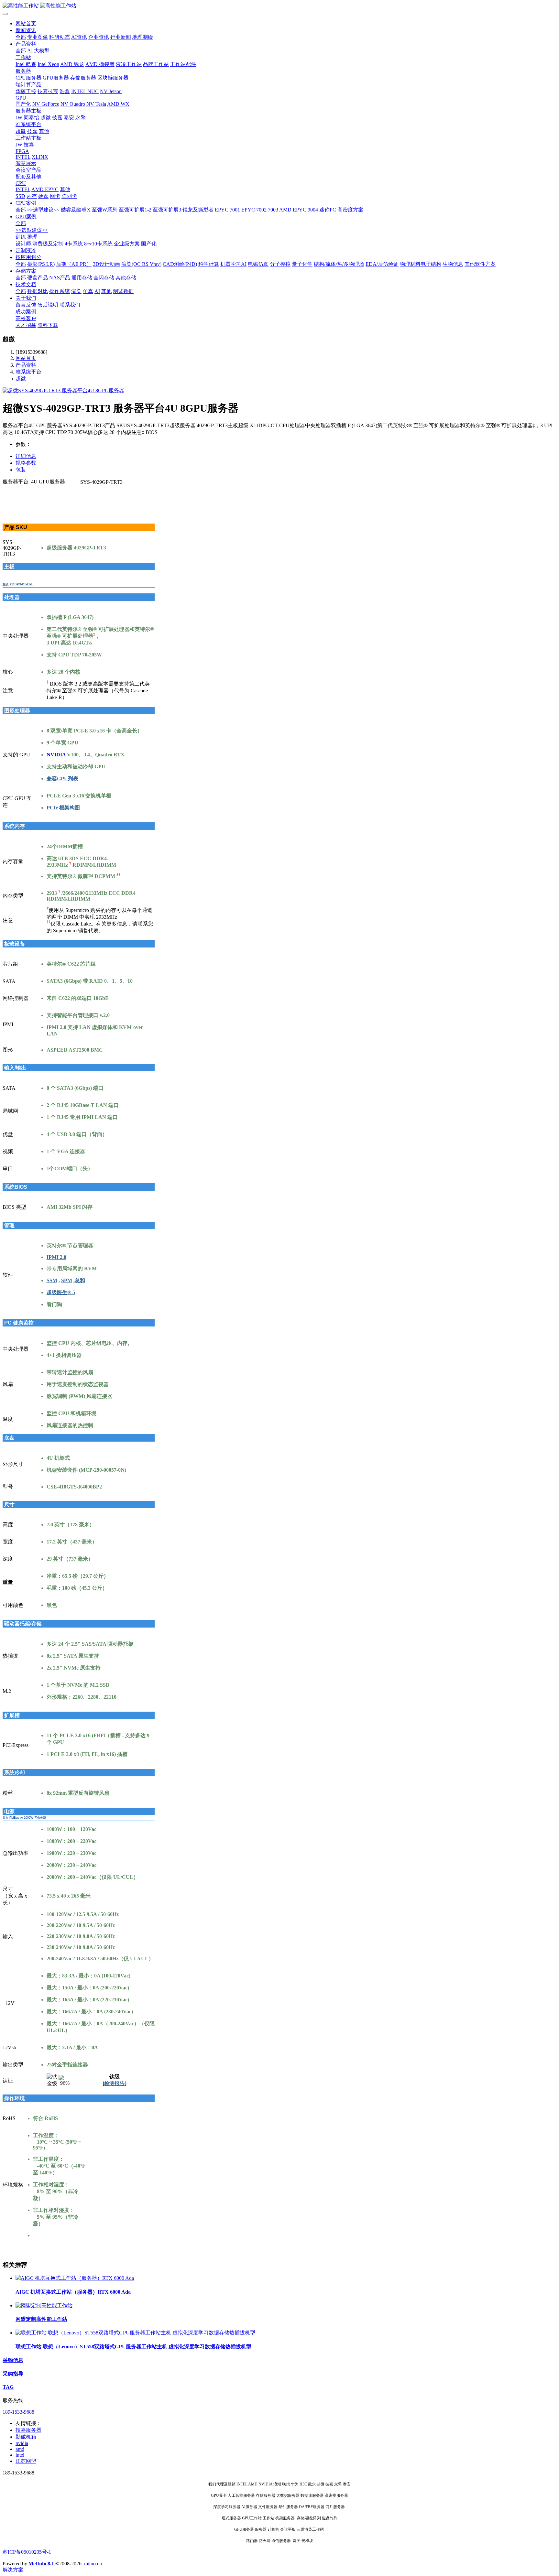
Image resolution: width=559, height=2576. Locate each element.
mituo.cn (93, 2564)
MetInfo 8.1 (41, 2564)
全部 (21, 37)
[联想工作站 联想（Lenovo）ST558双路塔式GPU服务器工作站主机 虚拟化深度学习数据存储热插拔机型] (135, 2333)
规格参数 (26, 463)
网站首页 (26, 23)
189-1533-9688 (18, 2412)
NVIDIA (56, 755)
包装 (21, 470)
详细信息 (26, 456)
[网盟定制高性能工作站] (44, 2305)
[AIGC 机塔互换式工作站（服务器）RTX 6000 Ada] (75, 2278)
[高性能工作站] (279, 6)
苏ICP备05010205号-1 (27, 2552)
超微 (21, 379)
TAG (8, 2387)
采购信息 (13, 2360)
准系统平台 (28, 372)
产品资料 (26, 365)
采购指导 (13, 2374)
